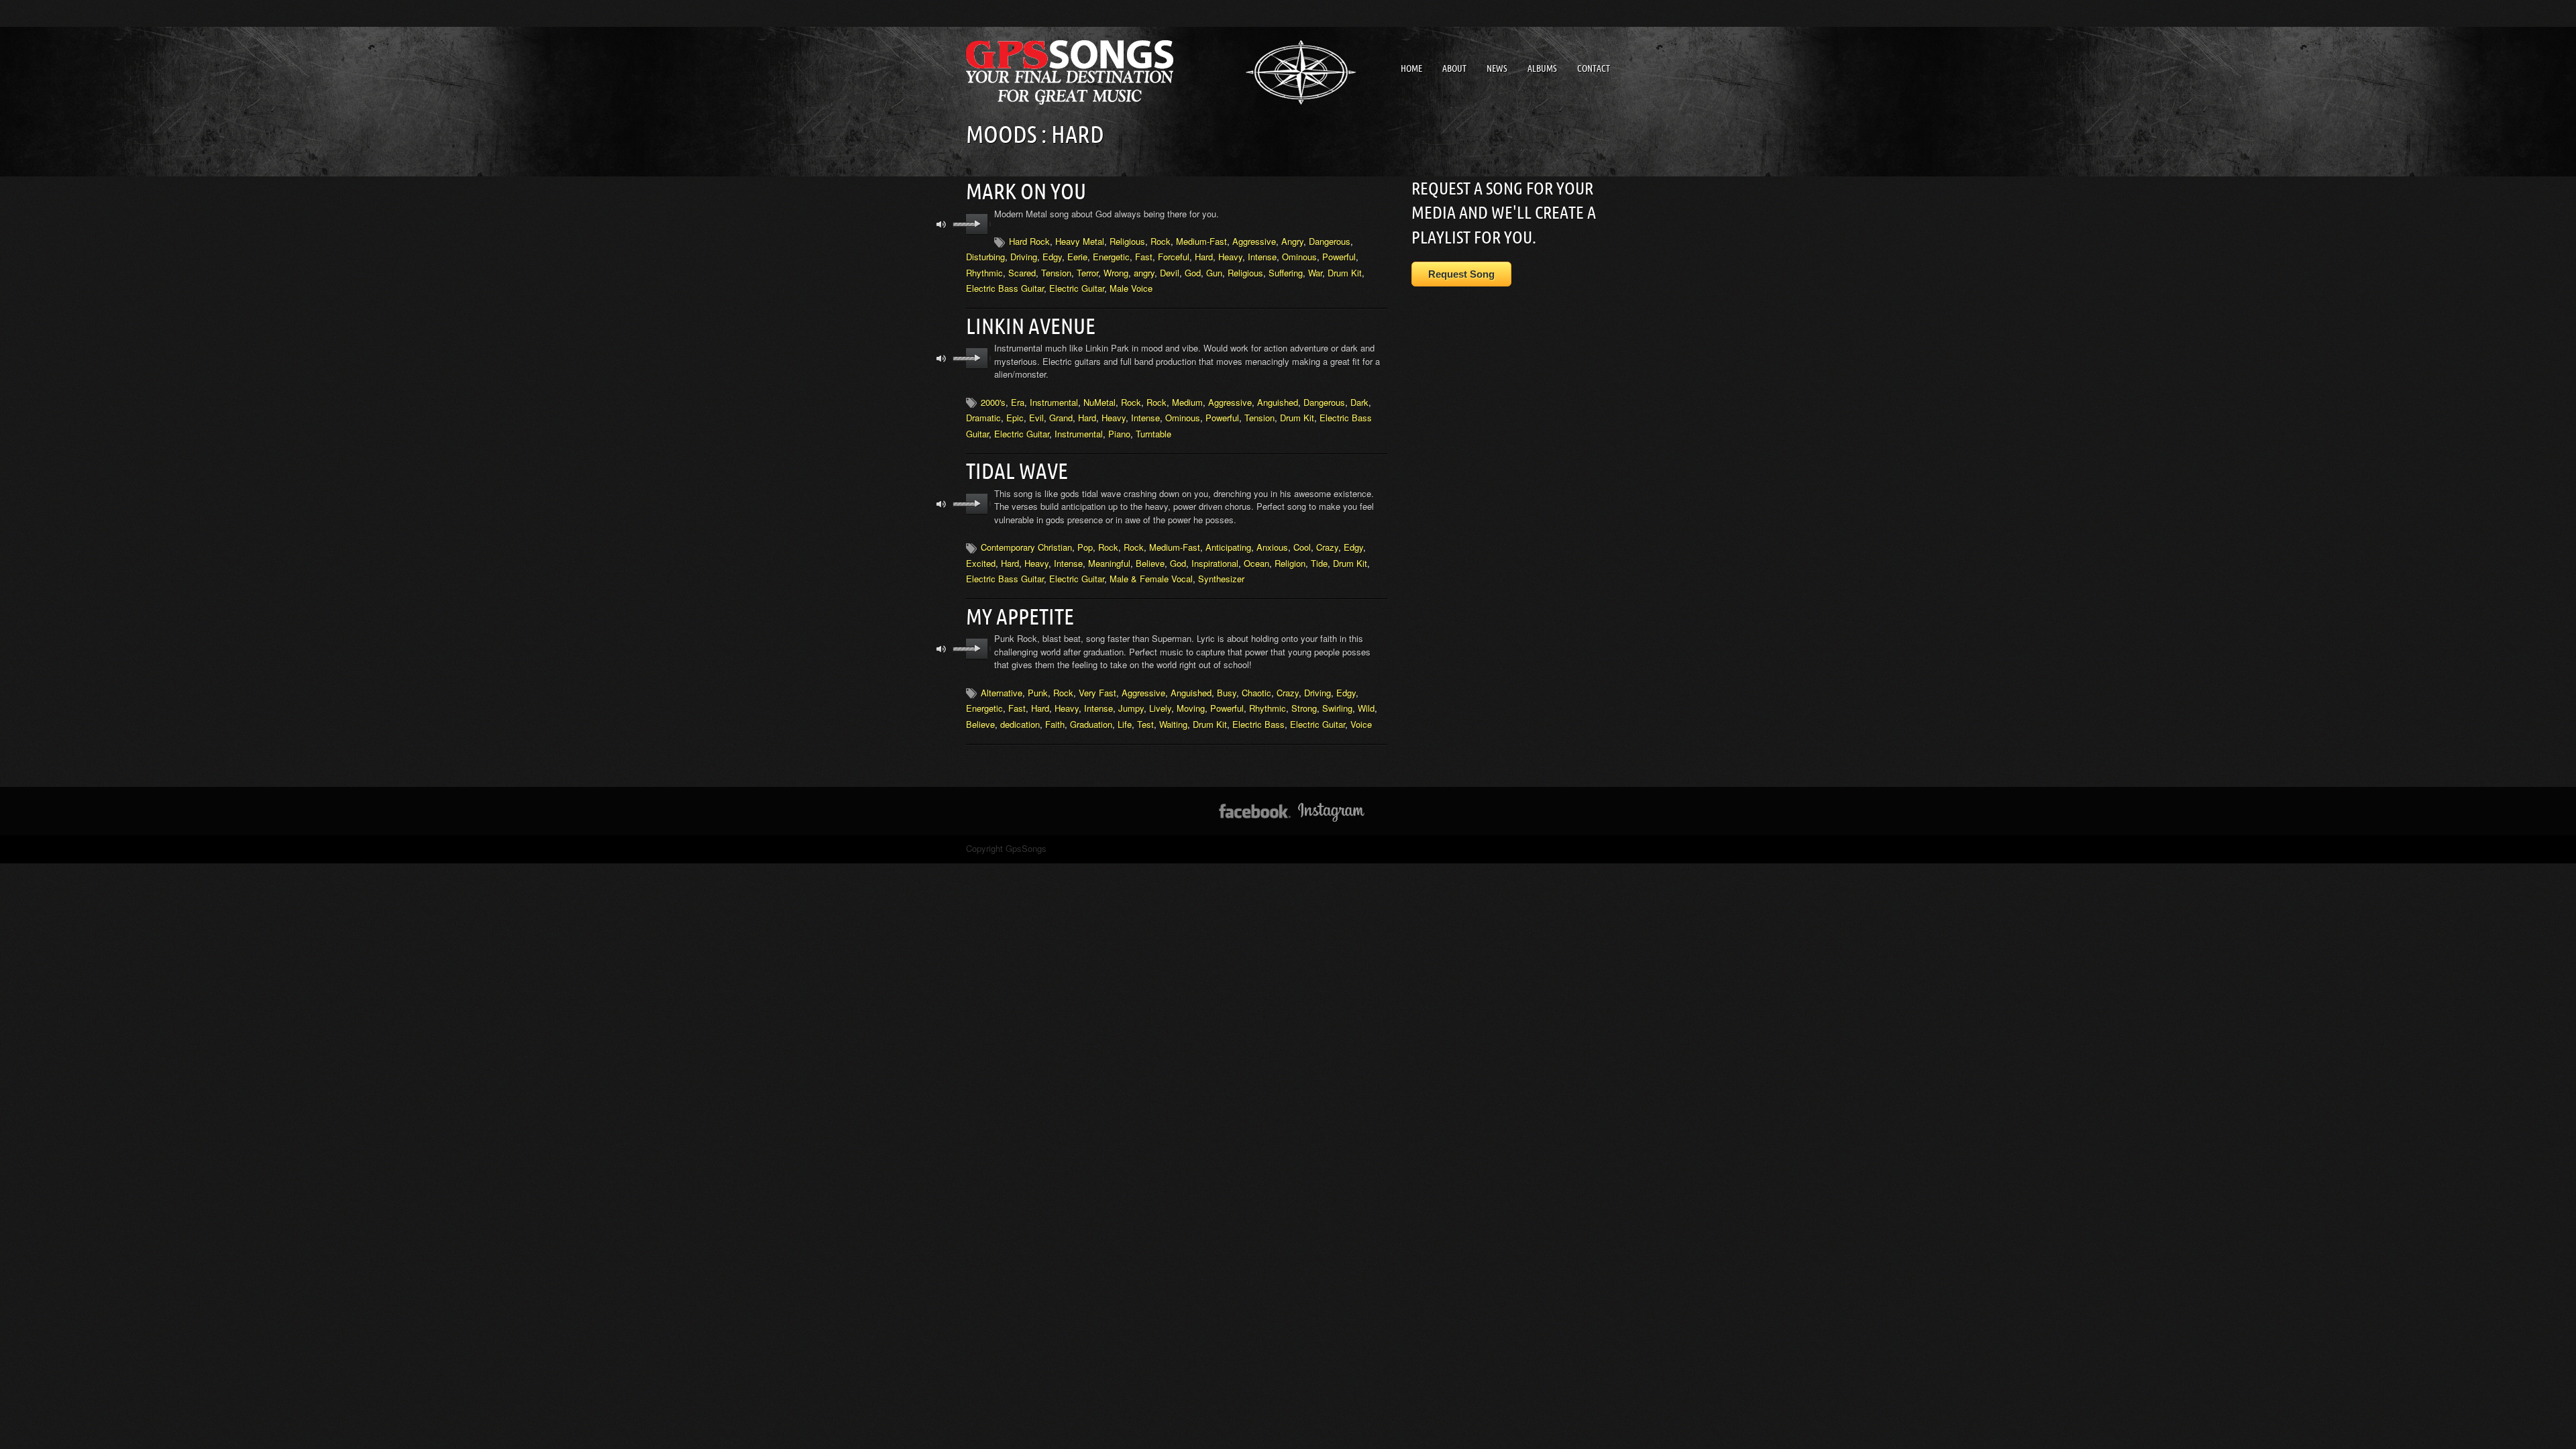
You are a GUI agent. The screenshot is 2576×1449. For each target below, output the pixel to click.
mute (942, 224)
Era (1018, 402)
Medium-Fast (1201, 241)
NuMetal (1099, 402)
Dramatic (983, 418)
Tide (1319, 563)
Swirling (1337, 708)
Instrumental (1054, 402)
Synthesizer (1221, 579)
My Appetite (1020, 616)
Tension (1056, 273)
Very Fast (1097, 693)
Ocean (1256, 563)
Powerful (1339, 257)
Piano (1119, 434)
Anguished (1278, 402)
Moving (1191, 708)
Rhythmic (984, 273)
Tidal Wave (1017, 471)
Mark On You (1026, 191)
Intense (1262, 257)
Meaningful (1109, 563)
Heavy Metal (1080, 241)
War (1315, 273)
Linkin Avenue (1031, 326)
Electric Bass (1258, 724)
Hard (1204, 257)
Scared (1022, 273)
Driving (1024, 257)
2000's (993, 402)
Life (1125, 724)
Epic (1015, 418)
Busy (1227, 693)
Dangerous (1330, 241)
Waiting (1173, 724)
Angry (1292, 241)
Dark (1359, 402)
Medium (1187, 402)
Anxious (1272, 547)
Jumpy (1131, 708)
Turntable (1153, 434)
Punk (1038, 693)
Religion (1290, 563)
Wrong (1116, 273)
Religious (1127, 241)
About (1454, 68)
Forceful (1174, 257)
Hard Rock (1029, 241)
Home (1411, 68)
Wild (1366, 708)
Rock (1161, 241)
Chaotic (1256, 693)
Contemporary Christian (1026, 547)
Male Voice (1131, 288)
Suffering (1286, 273)
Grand (1061, 418)
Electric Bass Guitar (1005, 288)
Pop (1085, 547)
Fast (1144, 257)
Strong (1304, 708)
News (1497, 68)
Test (1145, 724)
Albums (1542, 68)
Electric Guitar (1077, 288)
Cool (1302, 547)
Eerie (1077, 257)
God (1193, 273)
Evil (1036, 418)
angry (1144, 273)
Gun (1214, 273)
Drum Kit (1345, 273)
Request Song (1461, 274)
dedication (1020, 724)
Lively (1160, 708)
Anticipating (1228, 547)
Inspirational (1215, 563)
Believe (1150, 563)
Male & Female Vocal (1151, 579)
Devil (1170, 273)
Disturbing (985, 257)
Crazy (1327, 547)
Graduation (1091, 724)
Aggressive (1254, 241)
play (977, 224)
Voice (1361, 724)
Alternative (1002, 693)
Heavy (1230, 257)
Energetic (1111, 257)
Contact (1594, 68)
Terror (1087, 273)
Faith (1055, 724)
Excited (981, 563)
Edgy (1052, 257)
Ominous (1299, 257)
